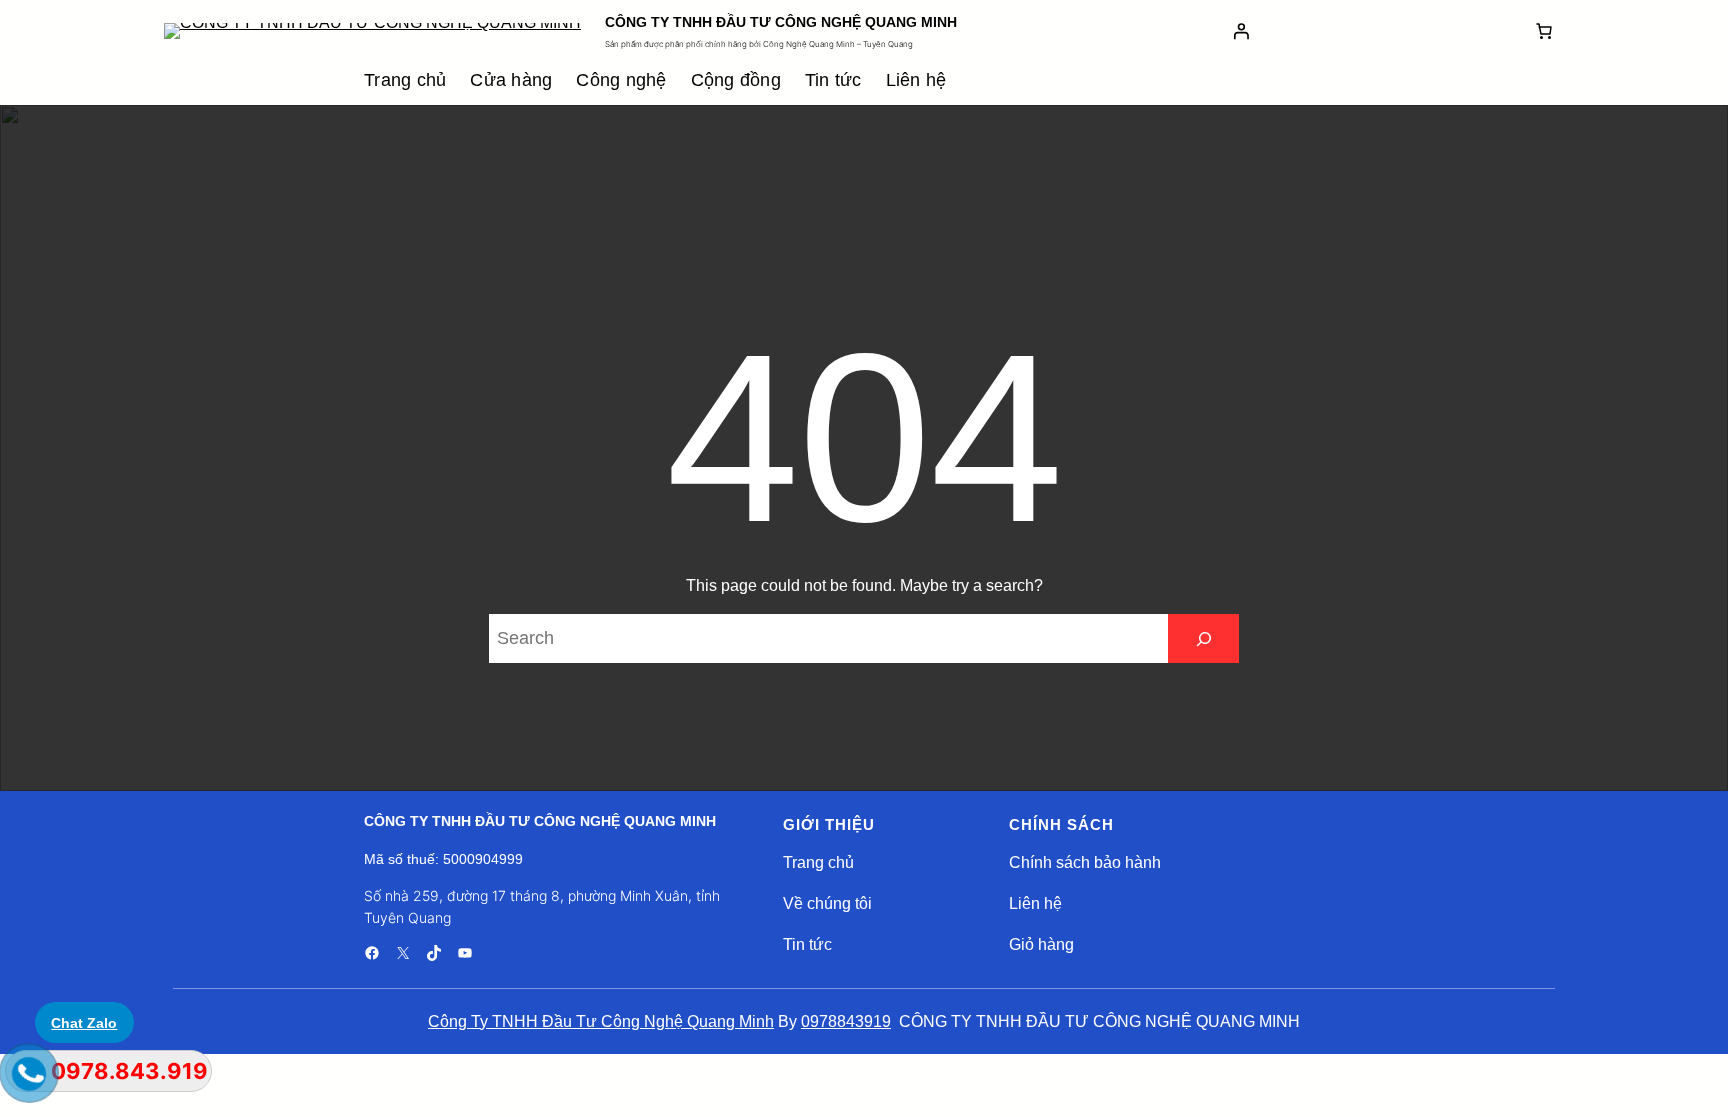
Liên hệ (1035, 903)
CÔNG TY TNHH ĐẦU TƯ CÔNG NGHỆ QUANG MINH (781, 22)
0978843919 (846, 1021)
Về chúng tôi (827, 903)
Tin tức (807, 944)
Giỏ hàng (1041, 944)
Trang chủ (818, 862)
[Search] (1203, 638)
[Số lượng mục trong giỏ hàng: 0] (1544, 31)
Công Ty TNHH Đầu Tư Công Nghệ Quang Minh (601, 1021)
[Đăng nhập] (1241, 31)
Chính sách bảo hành (1085, 862)
